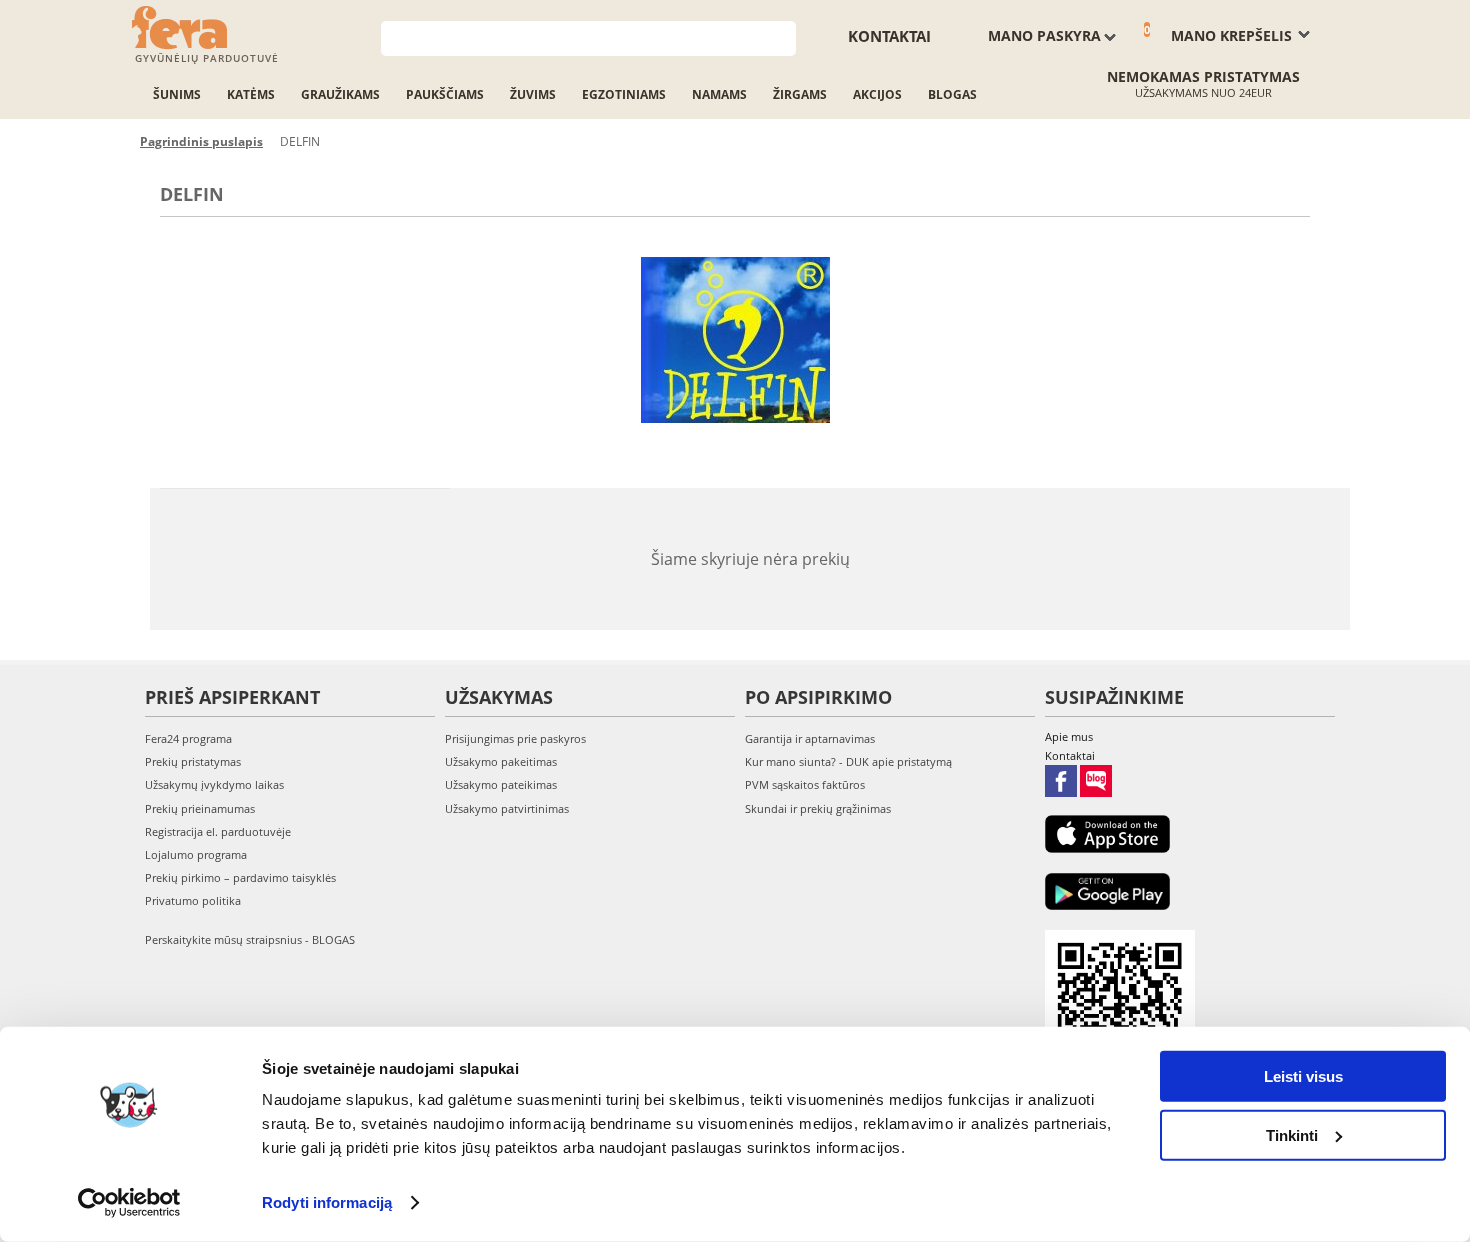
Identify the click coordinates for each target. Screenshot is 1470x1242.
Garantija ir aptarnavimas (810, 738)
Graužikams (340, 94)
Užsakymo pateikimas (501, 784)
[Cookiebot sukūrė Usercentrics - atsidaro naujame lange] (129, 1203)
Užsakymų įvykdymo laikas (214, 784)
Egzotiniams (624, 94)
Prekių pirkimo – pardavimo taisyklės (240, 877)
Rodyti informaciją (327, 1202)
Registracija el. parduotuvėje (218, 831)
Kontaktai (889, 36)
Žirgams (800, 94)
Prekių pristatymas (193, 761)
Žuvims (533, 94)
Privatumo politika (193, 900)
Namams (719, 94)
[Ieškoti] (781, 36)
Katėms (251, 94)
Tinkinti (1292, 1134)
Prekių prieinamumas (200, 808)
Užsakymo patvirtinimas (507, 808)
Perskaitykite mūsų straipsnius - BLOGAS (250, 939)
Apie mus (1069, 736)
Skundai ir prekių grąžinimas (818, 808)
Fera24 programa (188, 738)
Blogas (952, 94)
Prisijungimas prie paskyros (515, 738)
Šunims (177, 94)
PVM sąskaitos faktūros (805, 784)
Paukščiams (445, 94)
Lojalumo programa (196, 854)
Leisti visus (1303, 1076)
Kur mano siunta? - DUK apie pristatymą (848, 761)
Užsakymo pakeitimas (501, 761)
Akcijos (877, 94)
